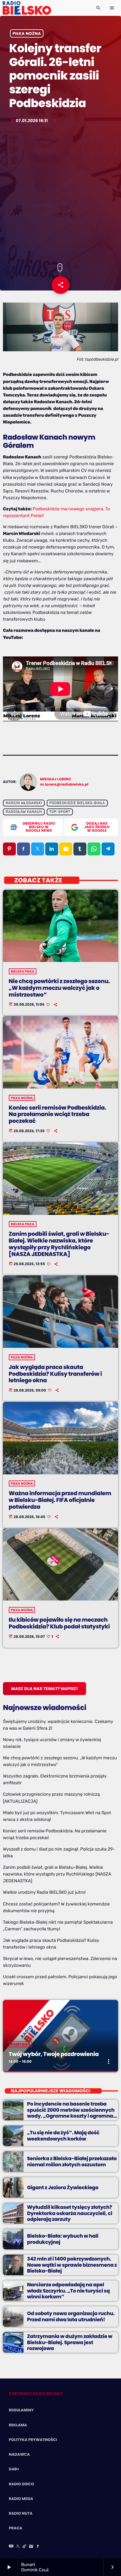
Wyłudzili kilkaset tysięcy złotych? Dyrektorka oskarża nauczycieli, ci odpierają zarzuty (70, 2213)
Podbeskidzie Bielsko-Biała (77, 803)
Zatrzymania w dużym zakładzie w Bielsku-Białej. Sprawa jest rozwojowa (70, 2342)
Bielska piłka (23, 971)
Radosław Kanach (24, 812)
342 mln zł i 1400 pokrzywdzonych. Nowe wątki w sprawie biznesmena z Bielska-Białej (72, 2265)
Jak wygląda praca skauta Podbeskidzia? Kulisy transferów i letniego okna (55, 1374)
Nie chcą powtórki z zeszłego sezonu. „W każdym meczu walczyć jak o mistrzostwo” (59, 988)
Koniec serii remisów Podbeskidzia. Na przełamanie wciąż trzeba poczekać (58, 1114)
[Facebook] (38, 2547)
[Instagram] (31, 2547)
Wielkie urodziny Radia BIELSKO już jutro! (44, 1892)
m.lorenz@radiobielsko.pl (64, 785)
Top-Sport (60, 812)
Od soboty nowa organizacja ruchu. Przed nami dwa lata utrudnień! (71, 2316)
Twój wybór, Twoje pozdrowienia (54, 2054)
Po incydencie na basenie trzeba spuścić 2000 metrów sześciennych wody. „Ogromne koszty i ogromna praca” (71, 2113)
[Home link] (27, 8)
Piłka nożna (27, 33)
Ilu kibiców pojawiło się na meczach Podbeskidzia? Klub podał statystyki (59, 1623)
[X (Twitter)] (18, 2547)
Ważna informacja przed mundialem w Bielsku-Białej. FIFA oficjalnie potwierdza (60, 1500)
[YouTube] (11, 2547)
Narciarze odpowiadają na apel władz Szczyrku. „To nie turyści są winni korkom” (68, 2291)
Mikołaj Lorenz (56, 779)
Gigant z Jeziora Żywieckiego (63, 2187)
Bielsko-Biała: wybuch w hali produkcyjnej (63, 2239)
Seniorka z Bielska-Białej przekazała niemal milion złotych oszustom (72, 2161)
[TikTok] (25, 2547)
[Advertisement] (60, 194)
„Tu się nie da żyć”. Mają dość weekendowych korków (63, 2136)
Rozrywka (21, 2044)
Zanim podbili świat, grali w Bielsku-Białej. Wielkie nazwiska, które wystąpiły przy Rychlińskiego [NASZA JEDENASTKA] (59, 1244)
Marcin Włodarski (24, 803)
